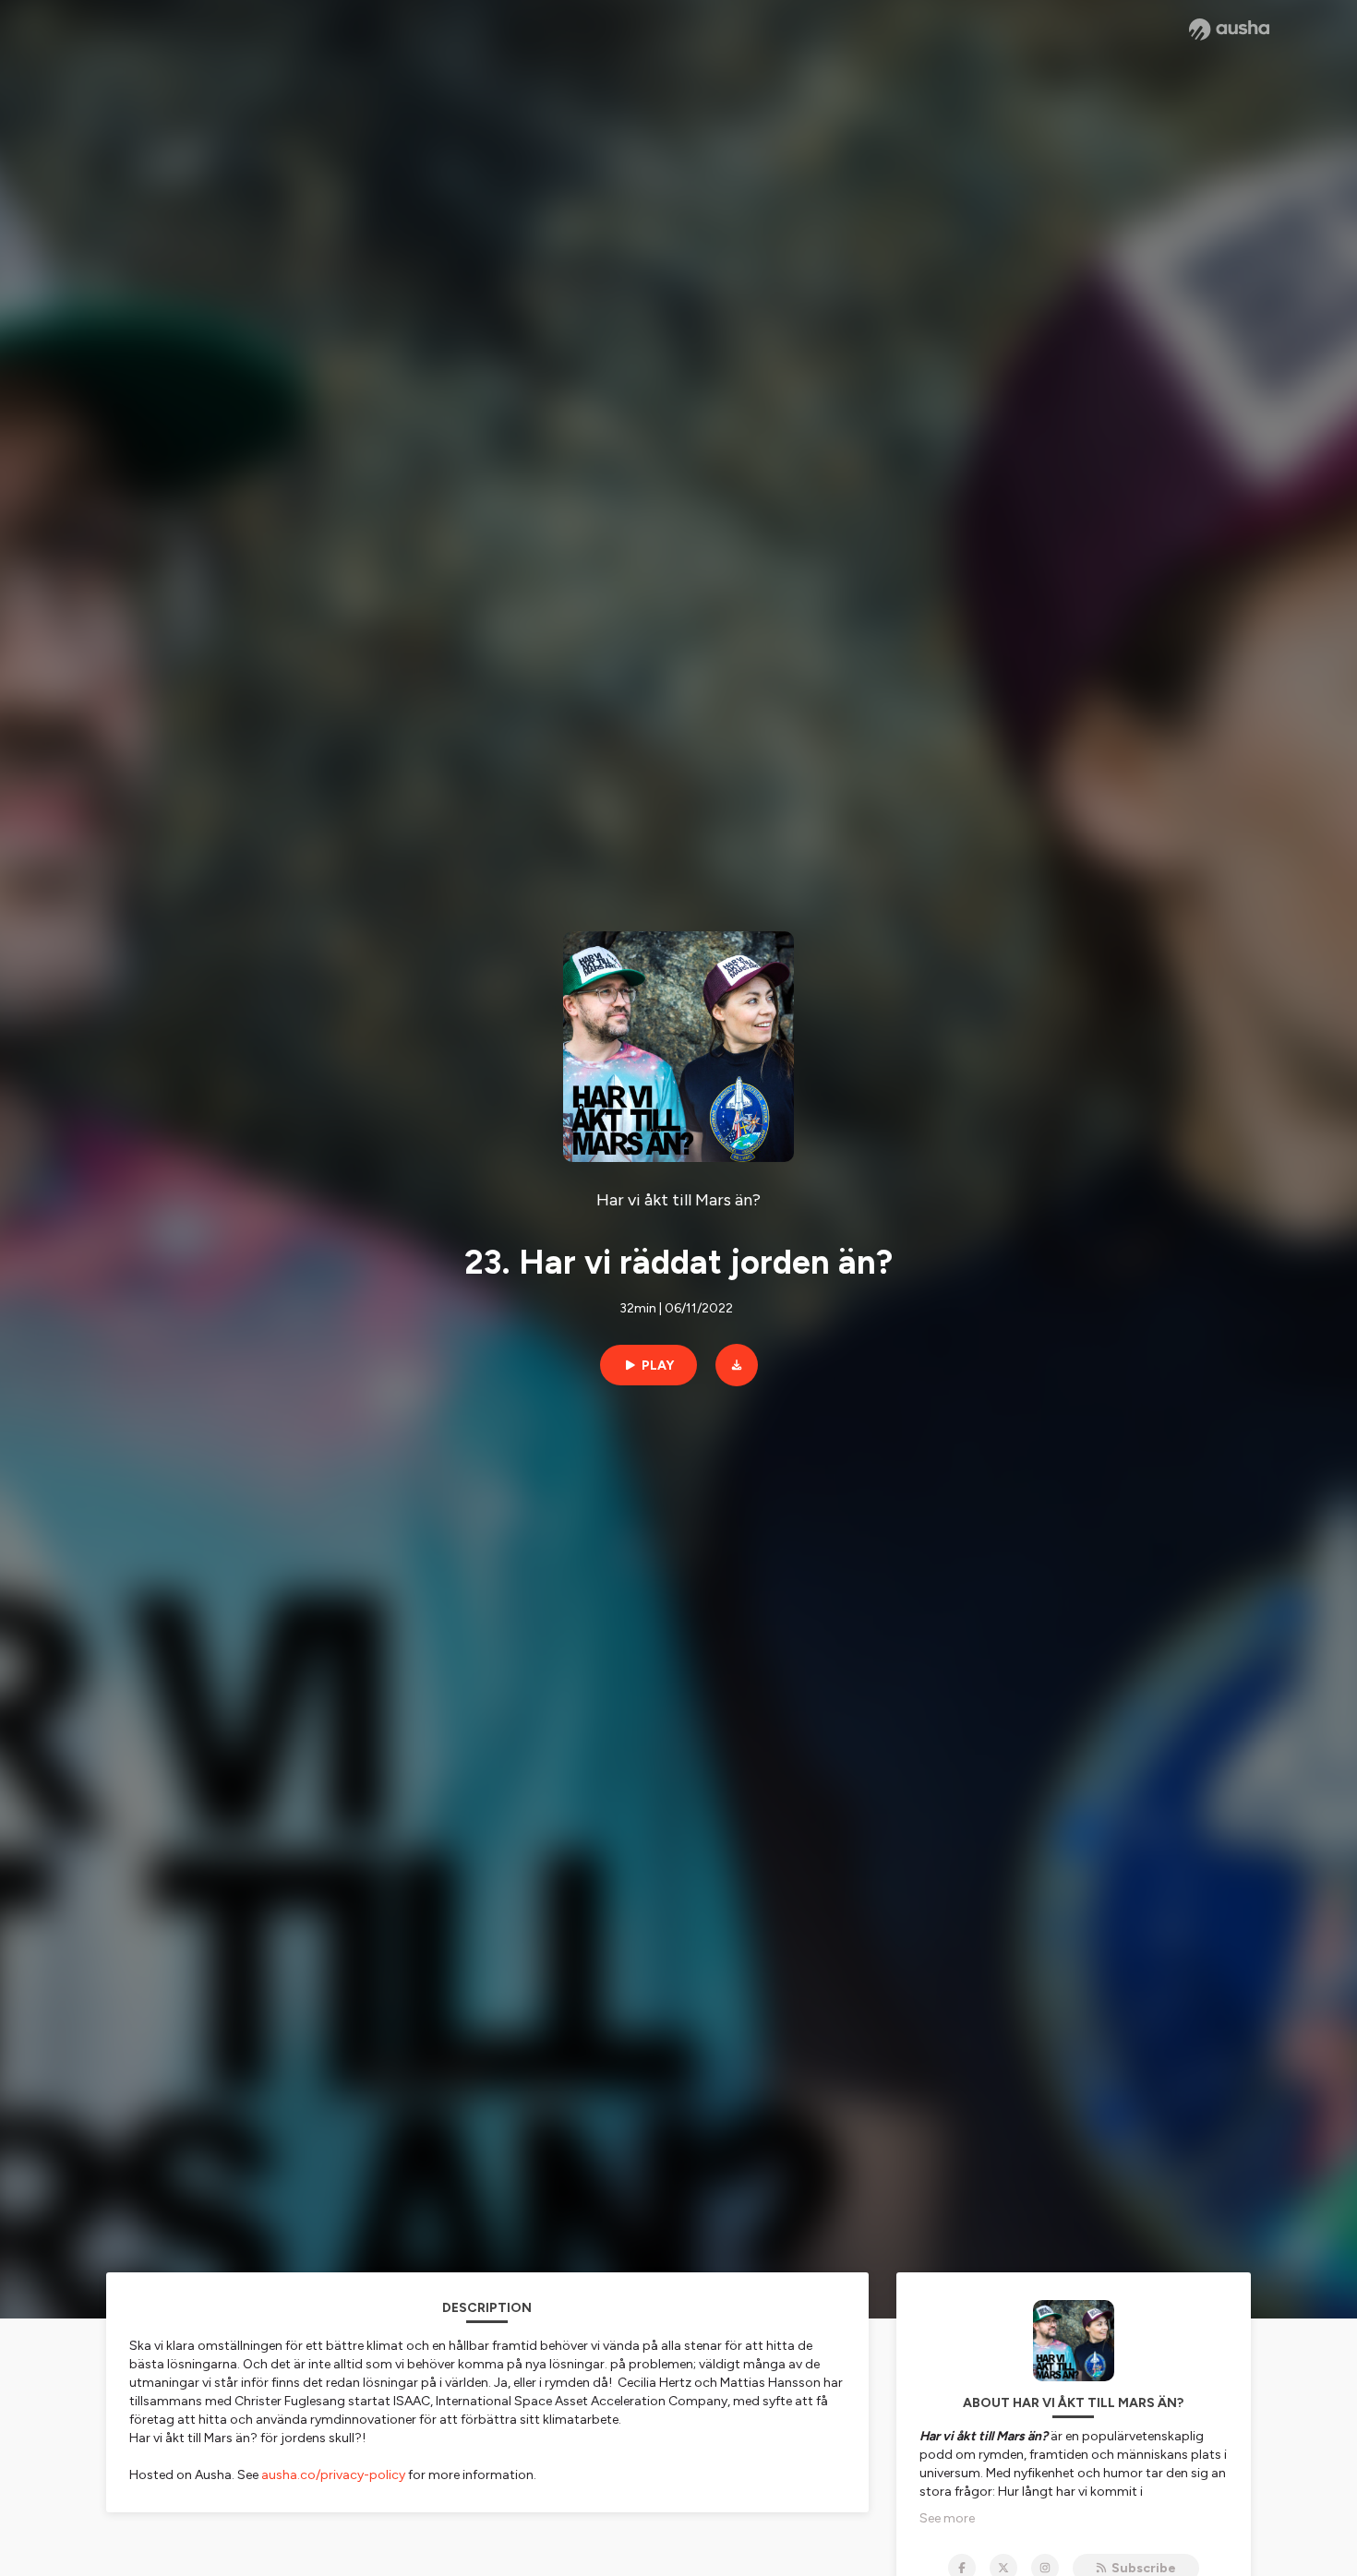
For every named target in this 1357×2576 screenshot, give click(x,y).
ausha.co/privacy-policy (333, 2475)
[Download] (737, 1365)
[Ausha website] (1229, 30)
